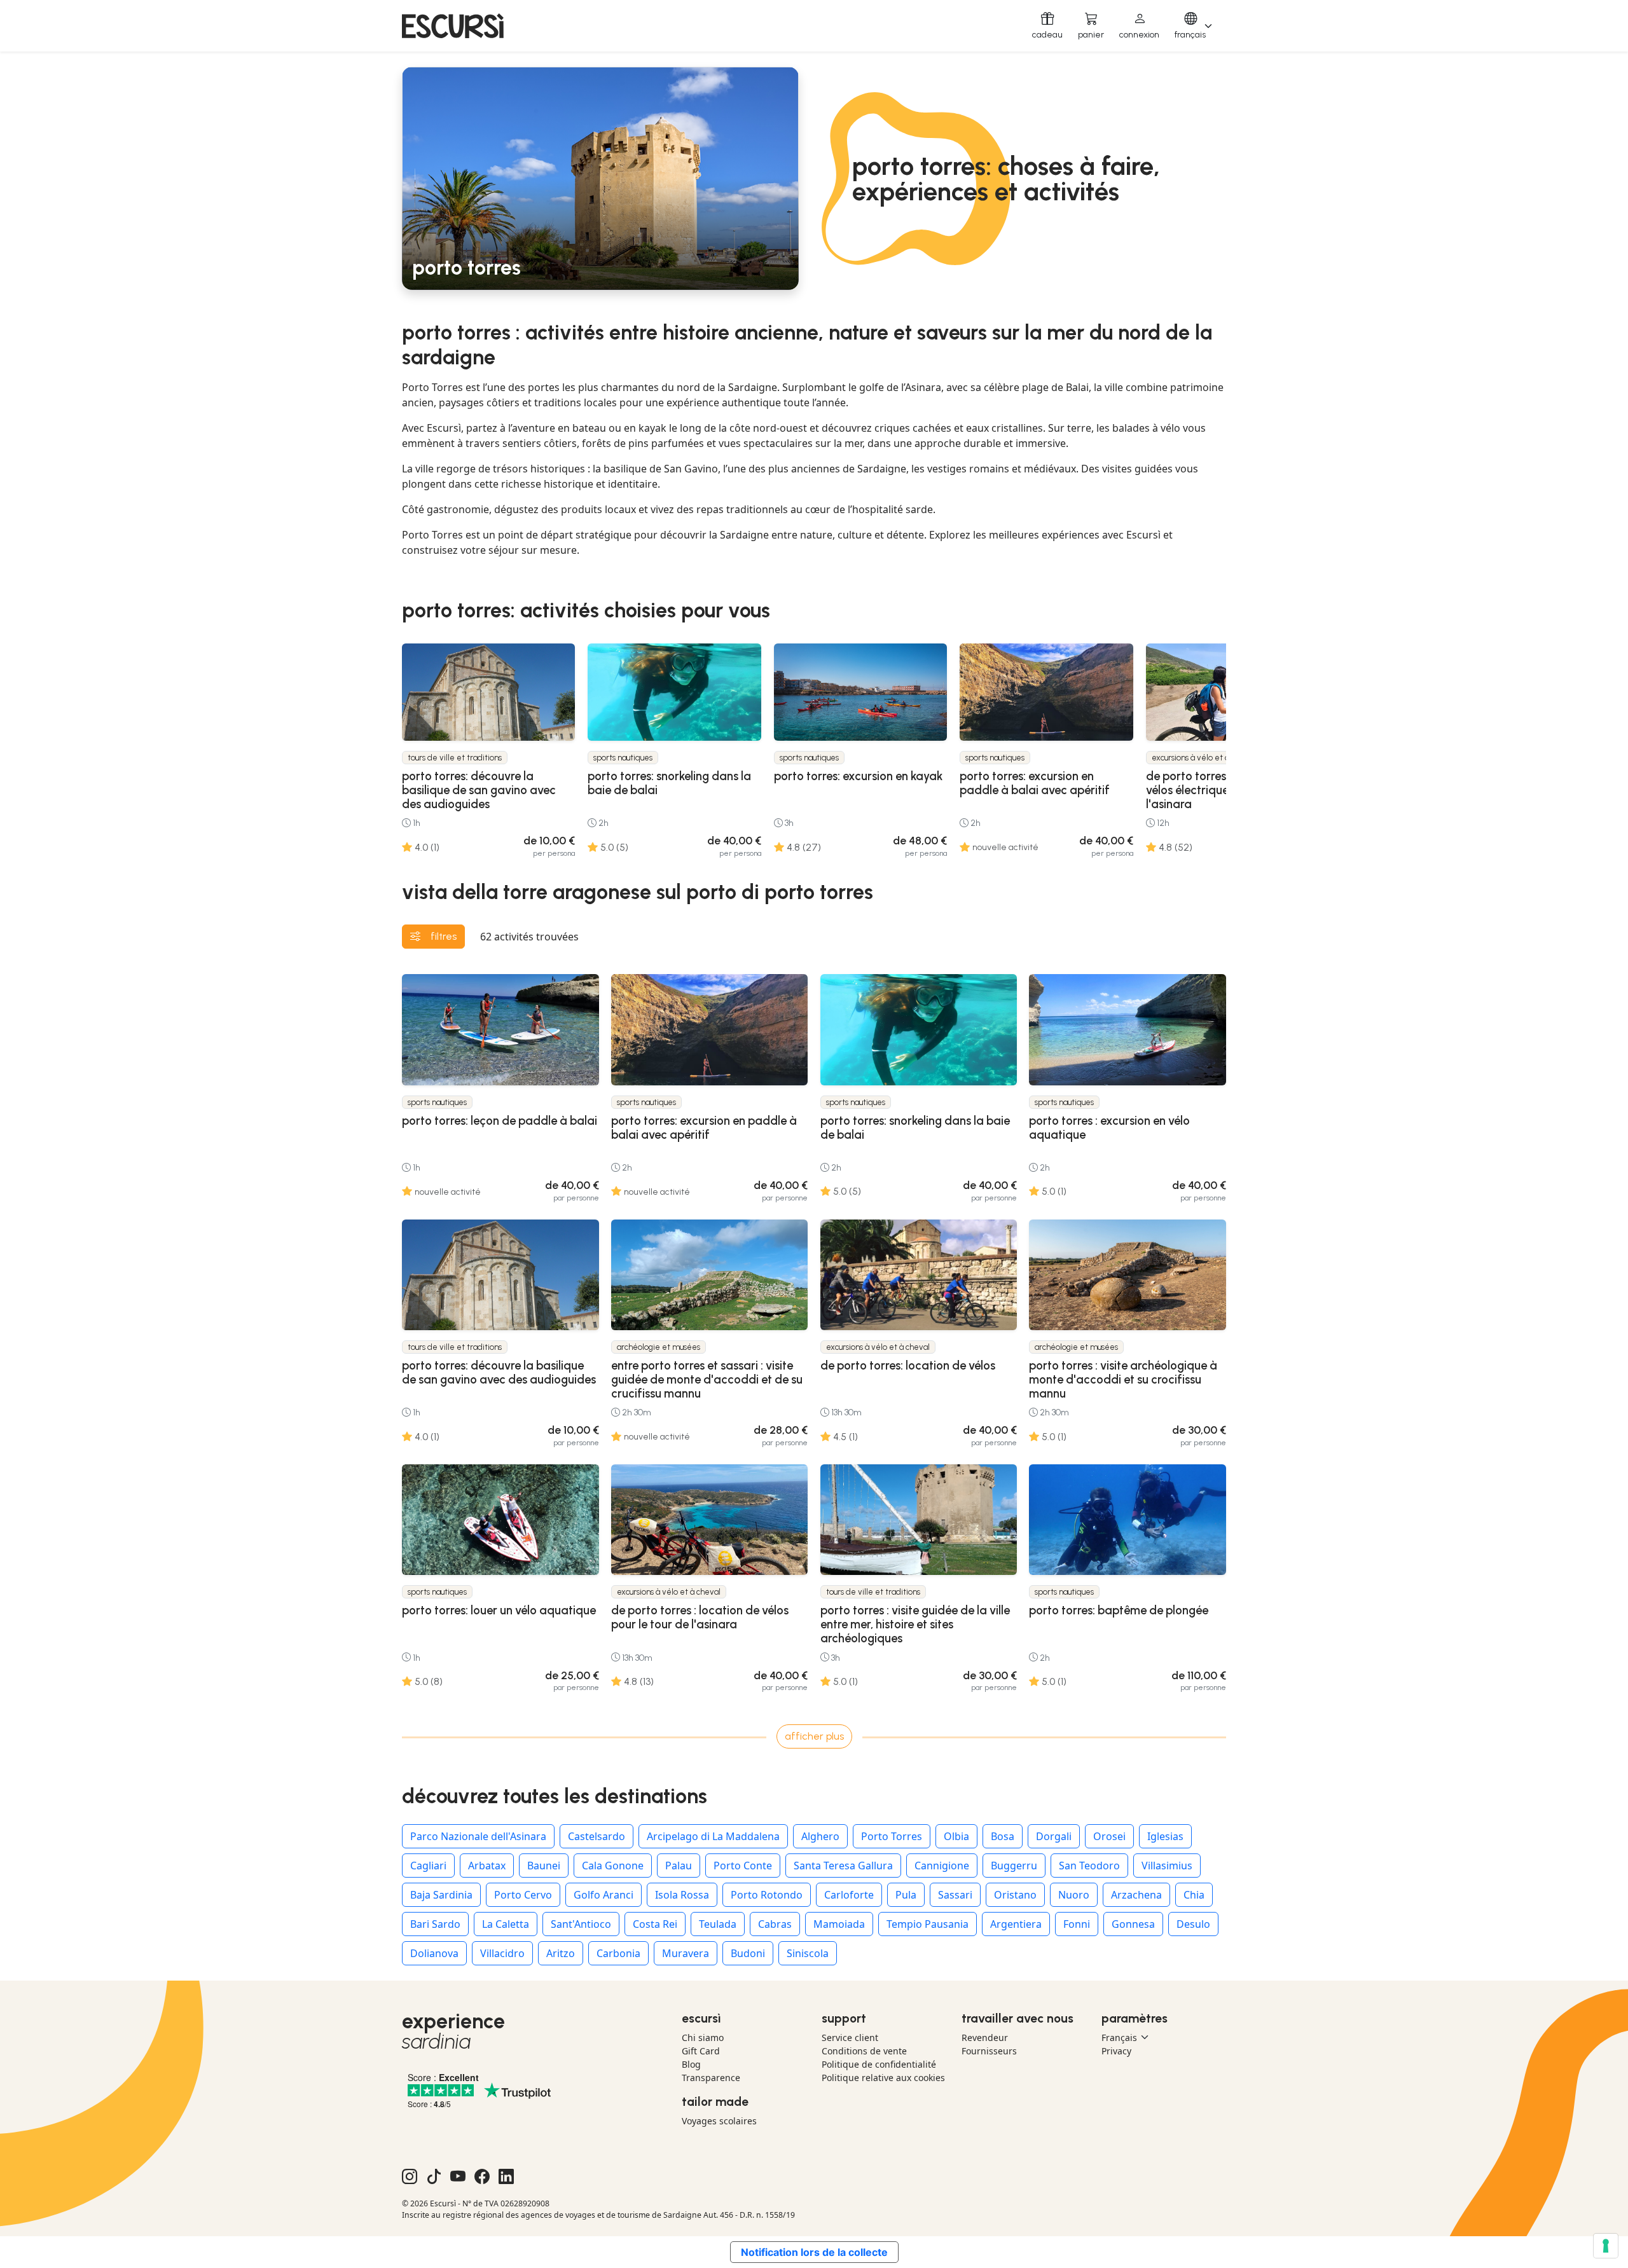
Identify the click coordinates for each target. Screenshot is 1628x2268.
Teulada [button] (718, 1924)
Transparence (711, 2078)
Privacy (1116, 2051)
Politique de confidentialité (879, 2064)
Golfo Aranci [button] (604, 1895)
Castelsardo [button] (597, 1836)
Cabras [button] (775, 1924)
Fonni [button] (1077, 1924)
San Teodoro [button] (1089, 1866)
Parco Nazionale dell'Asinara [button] (478, 1836)
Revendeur (985, 2038)
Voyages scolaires (719, 2121)
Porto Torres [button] (892, 1836)
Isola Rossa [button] (682, 1895)
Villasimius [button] (1167, 1866)
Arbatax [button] (487, 1866)
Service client (850, 2038)
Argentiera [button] (1016, 1924)
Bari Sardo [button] (435, 1924)
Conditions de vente (864, 2051)
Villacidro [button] (502, 1953)
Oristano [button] (1015, 1895)
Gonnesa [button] (1133, 1924)
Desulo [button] (1193, 1924)
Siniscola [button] (808, 1953)
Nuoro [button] (1074, 1895)
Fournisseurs (989, 2051)
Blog (691, 2064)
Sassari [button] (955, 1895)
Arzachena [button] (1136, 1895)
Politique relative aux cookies (883, 2078)
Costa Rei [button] (655, 1924)
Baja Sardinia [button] (441, 1895)
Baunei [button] (544, 1866)
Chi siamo (703, 2038)
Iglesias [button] (1165, 1836)
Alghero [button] (820, 1836)
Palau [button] (679, 1866)
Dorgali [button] (1054, 1836)
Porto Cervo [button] (523, 1895)
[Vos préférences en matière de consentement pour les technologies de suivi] (1606, 2246)
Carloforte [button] (849, 1895)
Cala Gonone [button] (613, 1866)
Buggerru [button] (1014, 1866)
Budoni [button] (748, 1953)
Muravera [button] (686, 1953)
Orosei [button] (1109, 1836)
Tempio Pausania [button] (928, 1924)
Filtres (444, 936)
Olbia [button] (956, 1836)
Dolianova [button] (434, 1953)
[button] (1139, 26)
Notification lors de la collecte (814, 2252)
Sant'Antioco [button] (581, 1924)
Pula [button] (906, 1895)
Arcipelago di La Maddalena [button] (713, 1836)
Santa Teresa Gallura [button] (843, 1866)
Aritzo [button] (561, 1953)
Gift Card (701, 2051)
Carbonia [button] (618, 1953)
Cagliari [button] (428, 1866)
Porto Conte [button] (743, 1866)
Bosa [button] (1003, 1836)
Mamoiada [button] (839, 1924)
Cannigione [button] (942, 1866)
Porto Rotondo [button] (767, 1895)
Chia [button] (1194, 1895)
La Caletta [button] (506, 1924)
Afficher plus (814, 1736)
